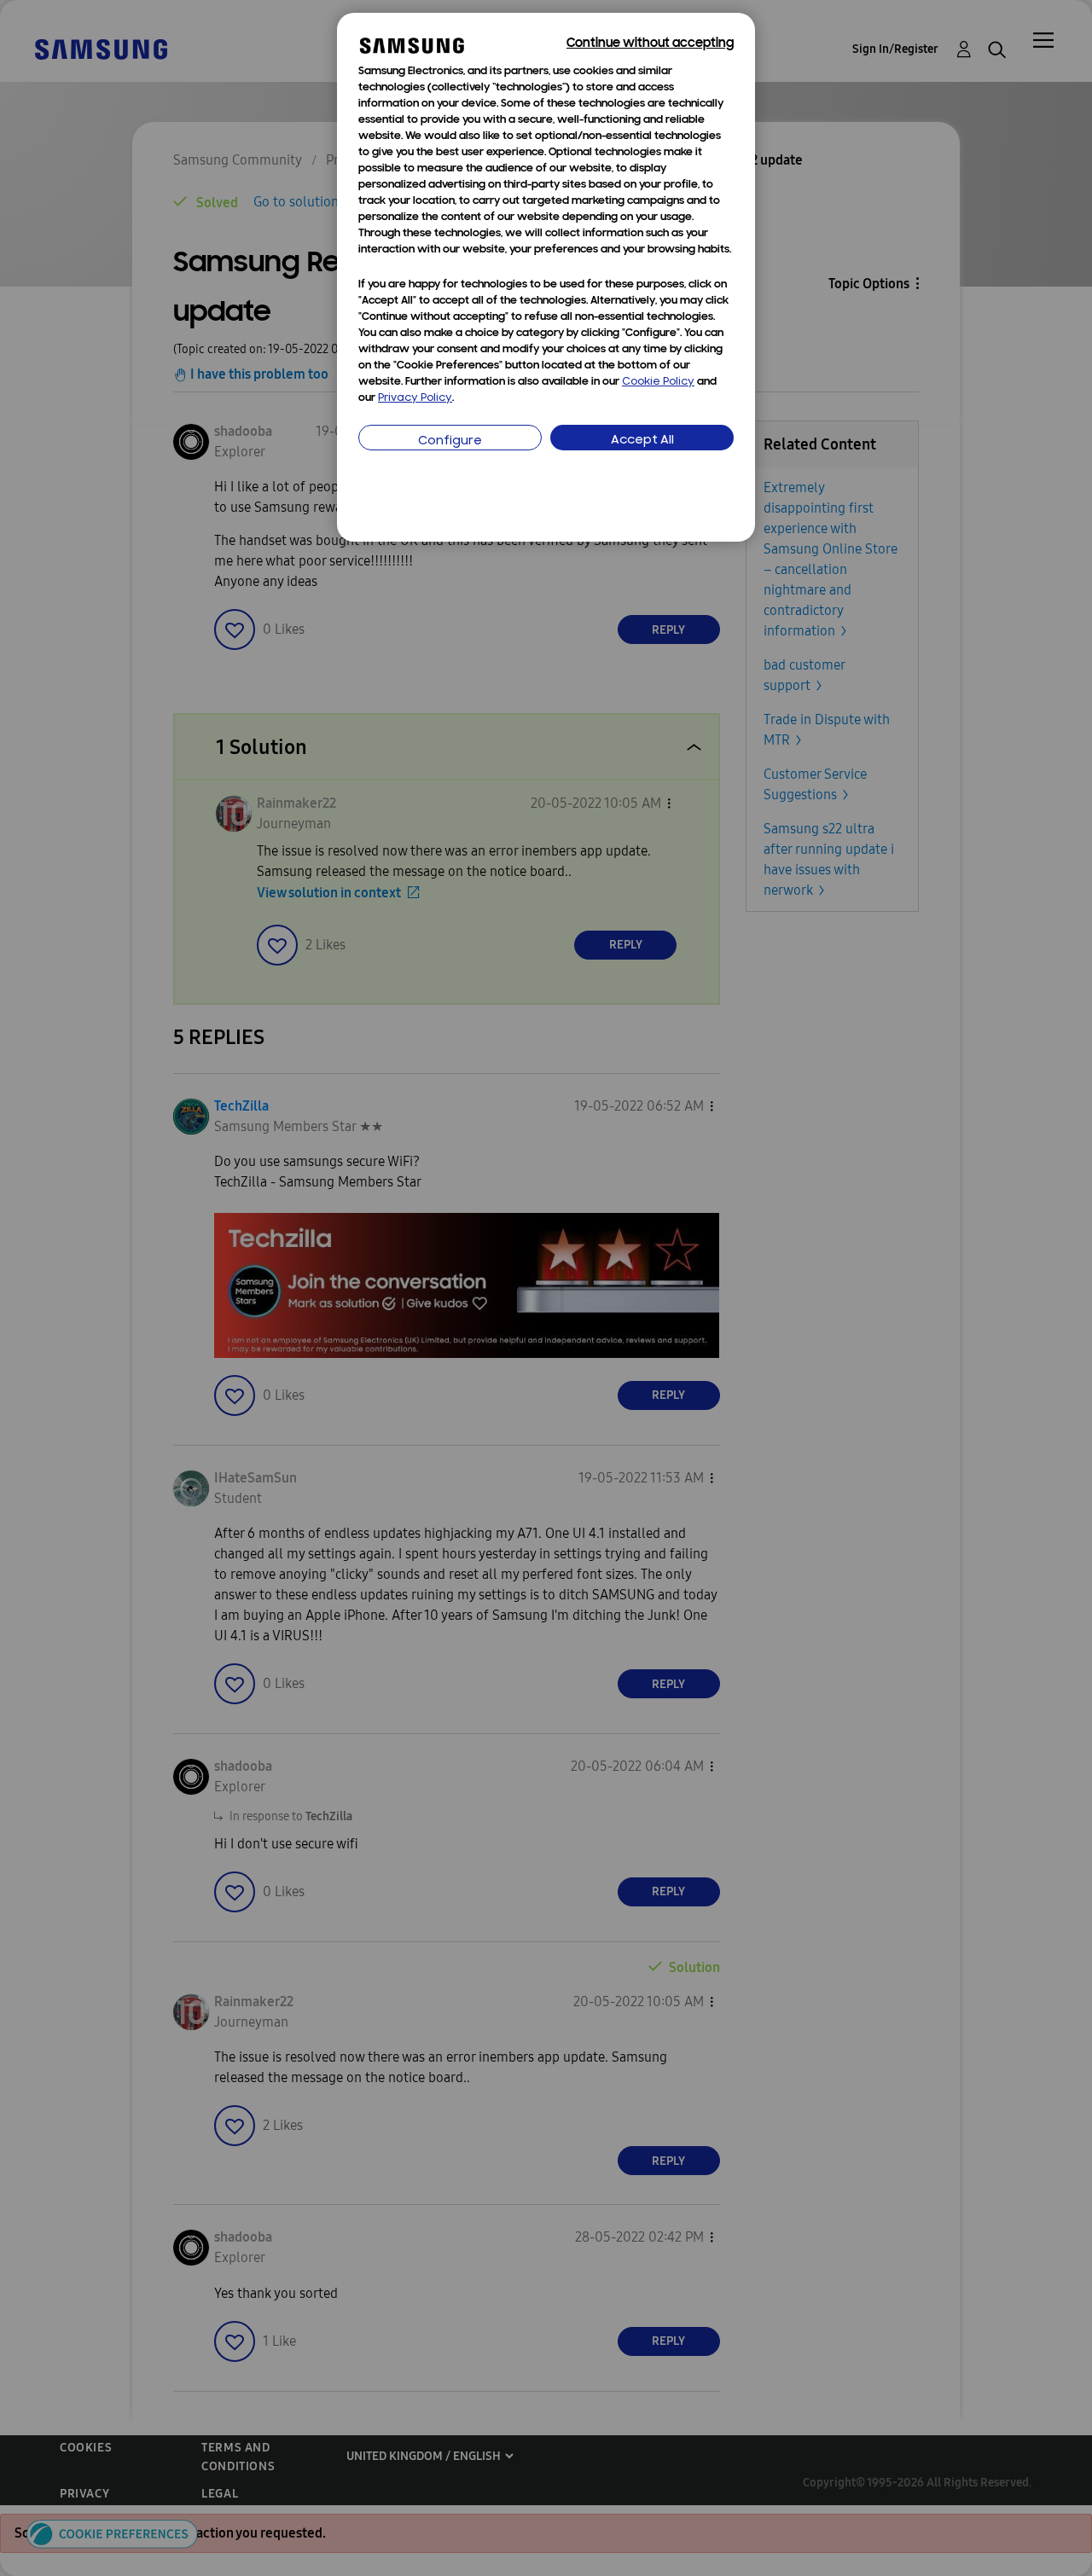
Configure (450, 441)
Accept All (642, 441)
